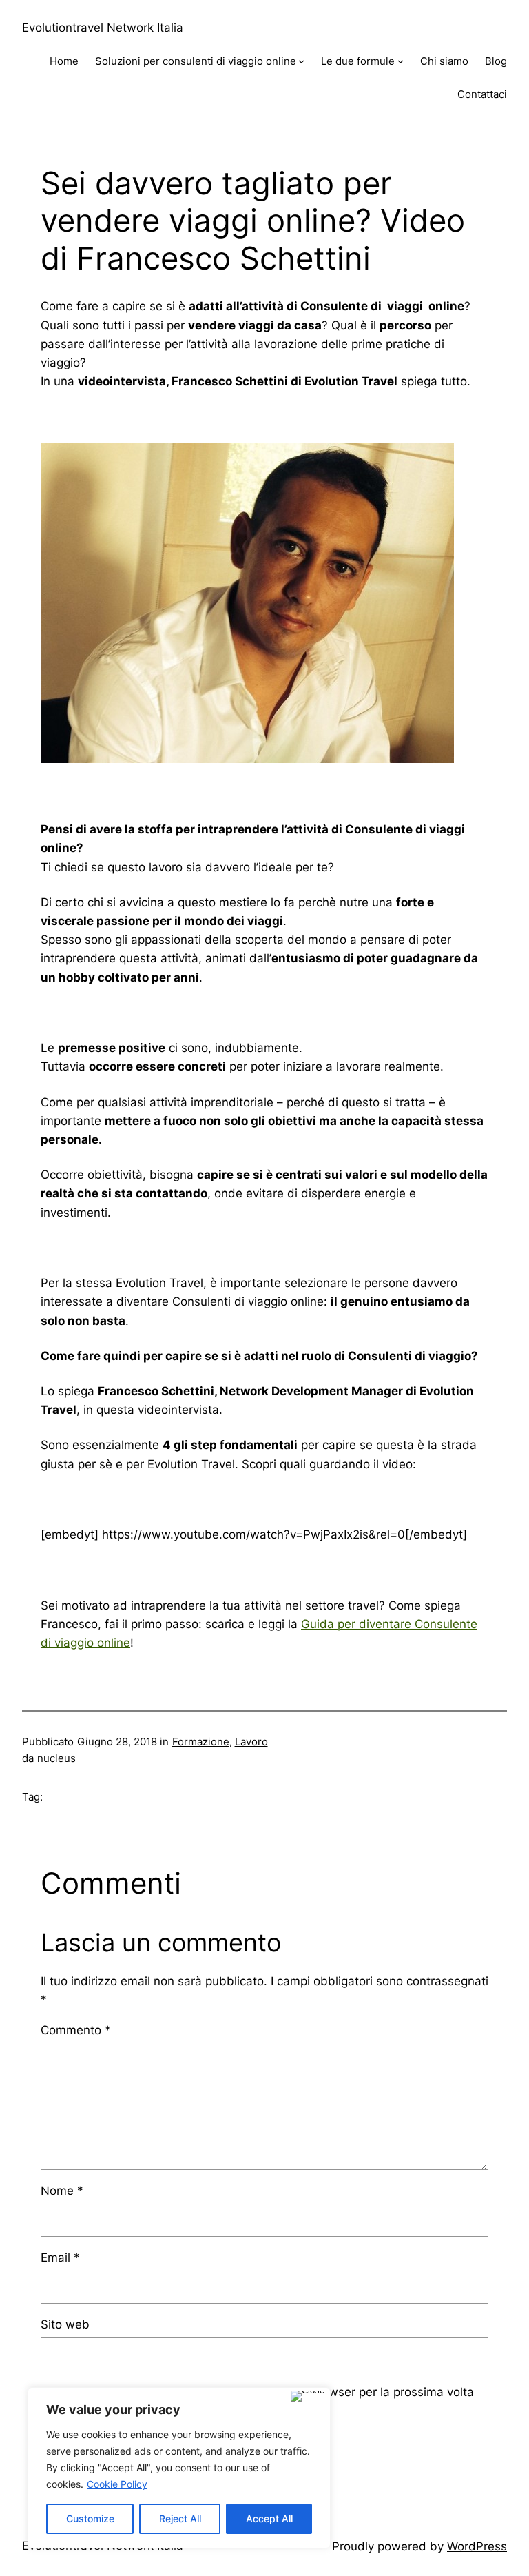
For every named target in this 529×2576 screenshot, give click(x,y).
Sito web (65, 2324)
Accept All (269, 2518)
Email (60, 2258)
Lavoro (251, 1742)
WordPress (477, 2546)
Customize (90, 2518)
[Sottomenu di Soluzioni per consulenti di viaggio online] (301, 61)
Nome (62, 2191)
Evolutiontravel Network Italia (103, 28)
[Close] (308, 2396)
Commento (76, 2030)
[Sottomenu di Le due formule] (401, 61)
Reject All (180, 2518)
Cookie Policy (117, 2484)
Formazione (201, 1742)
